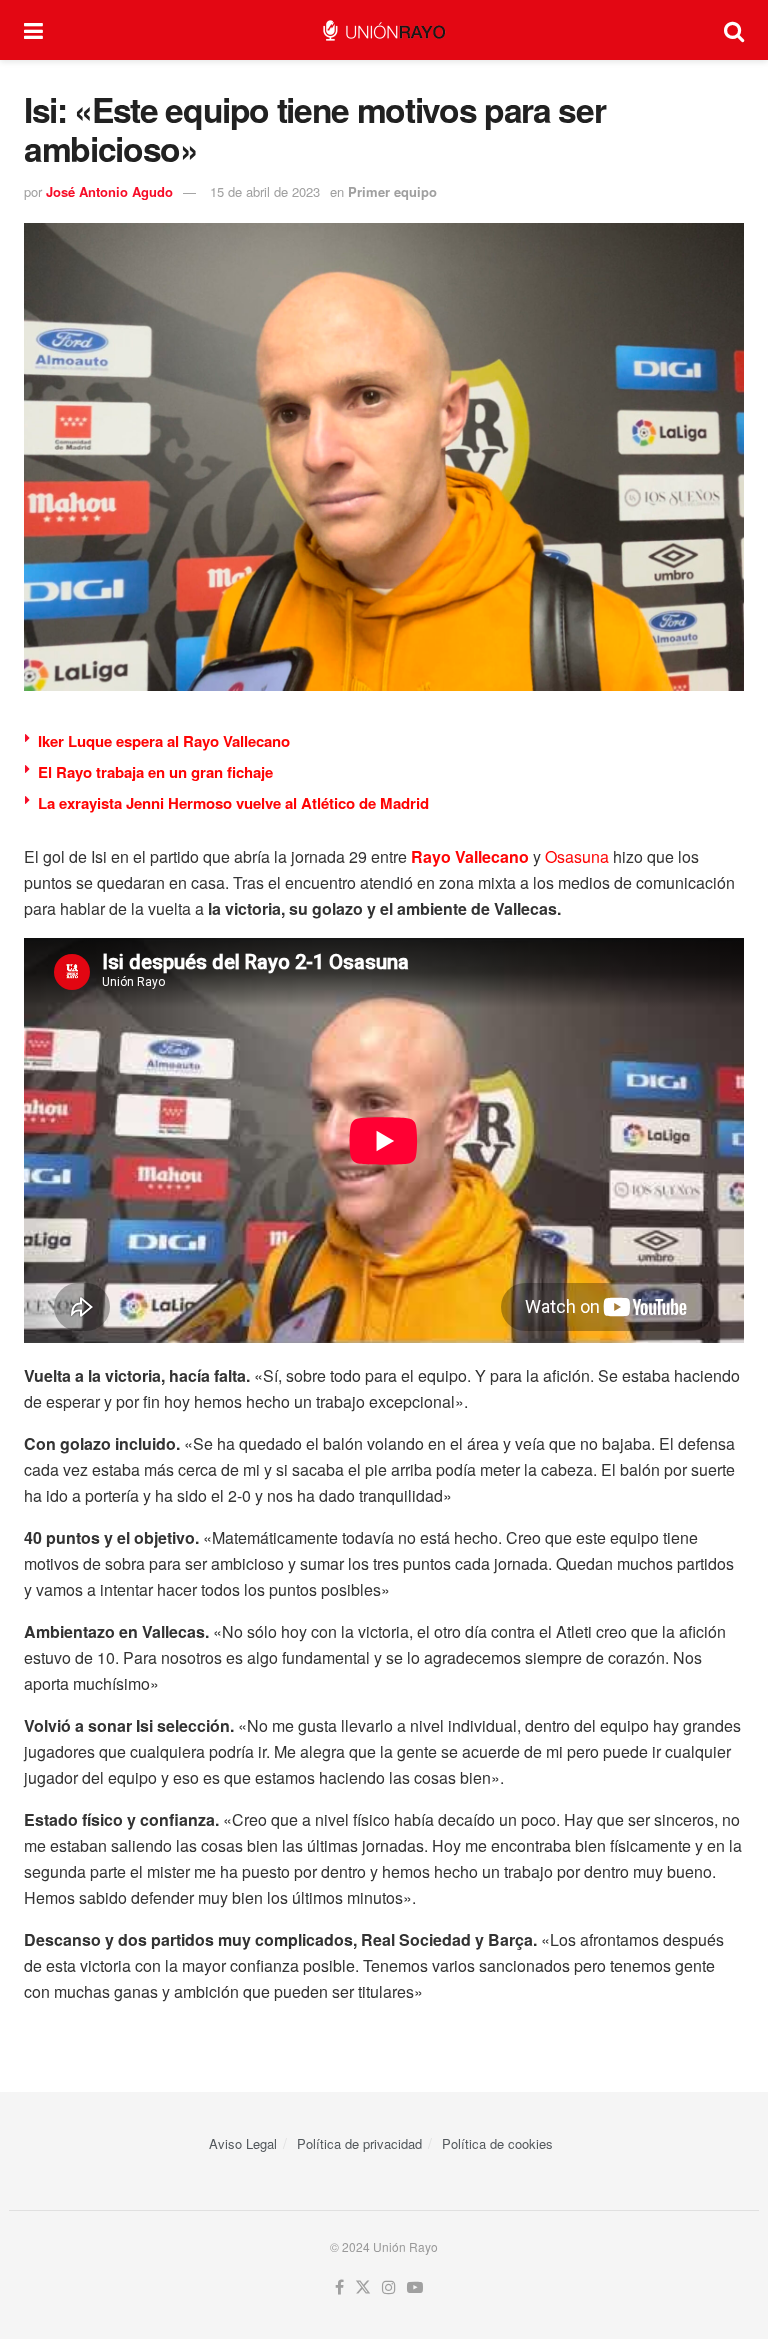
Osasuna (577, 856)
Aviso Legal (243, 2143)
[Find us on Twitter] (363, 2287)
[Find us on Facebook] (339, 2287)
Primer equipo (392, 191)
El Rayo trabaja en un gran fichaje (155, 772)
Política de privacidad (359, 2143)
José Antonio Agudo (109, 191)
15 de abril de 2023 (265, 191)
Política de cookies (497, 2143)
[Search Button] (734, 30)
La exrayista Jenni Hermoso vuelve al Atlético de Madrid (233, 803)
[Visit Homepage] (383, 30)
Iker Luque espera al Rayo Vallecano (164, 741)
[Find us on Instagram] (389, 2287)
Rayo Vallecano (470, 856)
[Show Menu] (33, 30)
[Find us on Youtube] (415, 2287)
